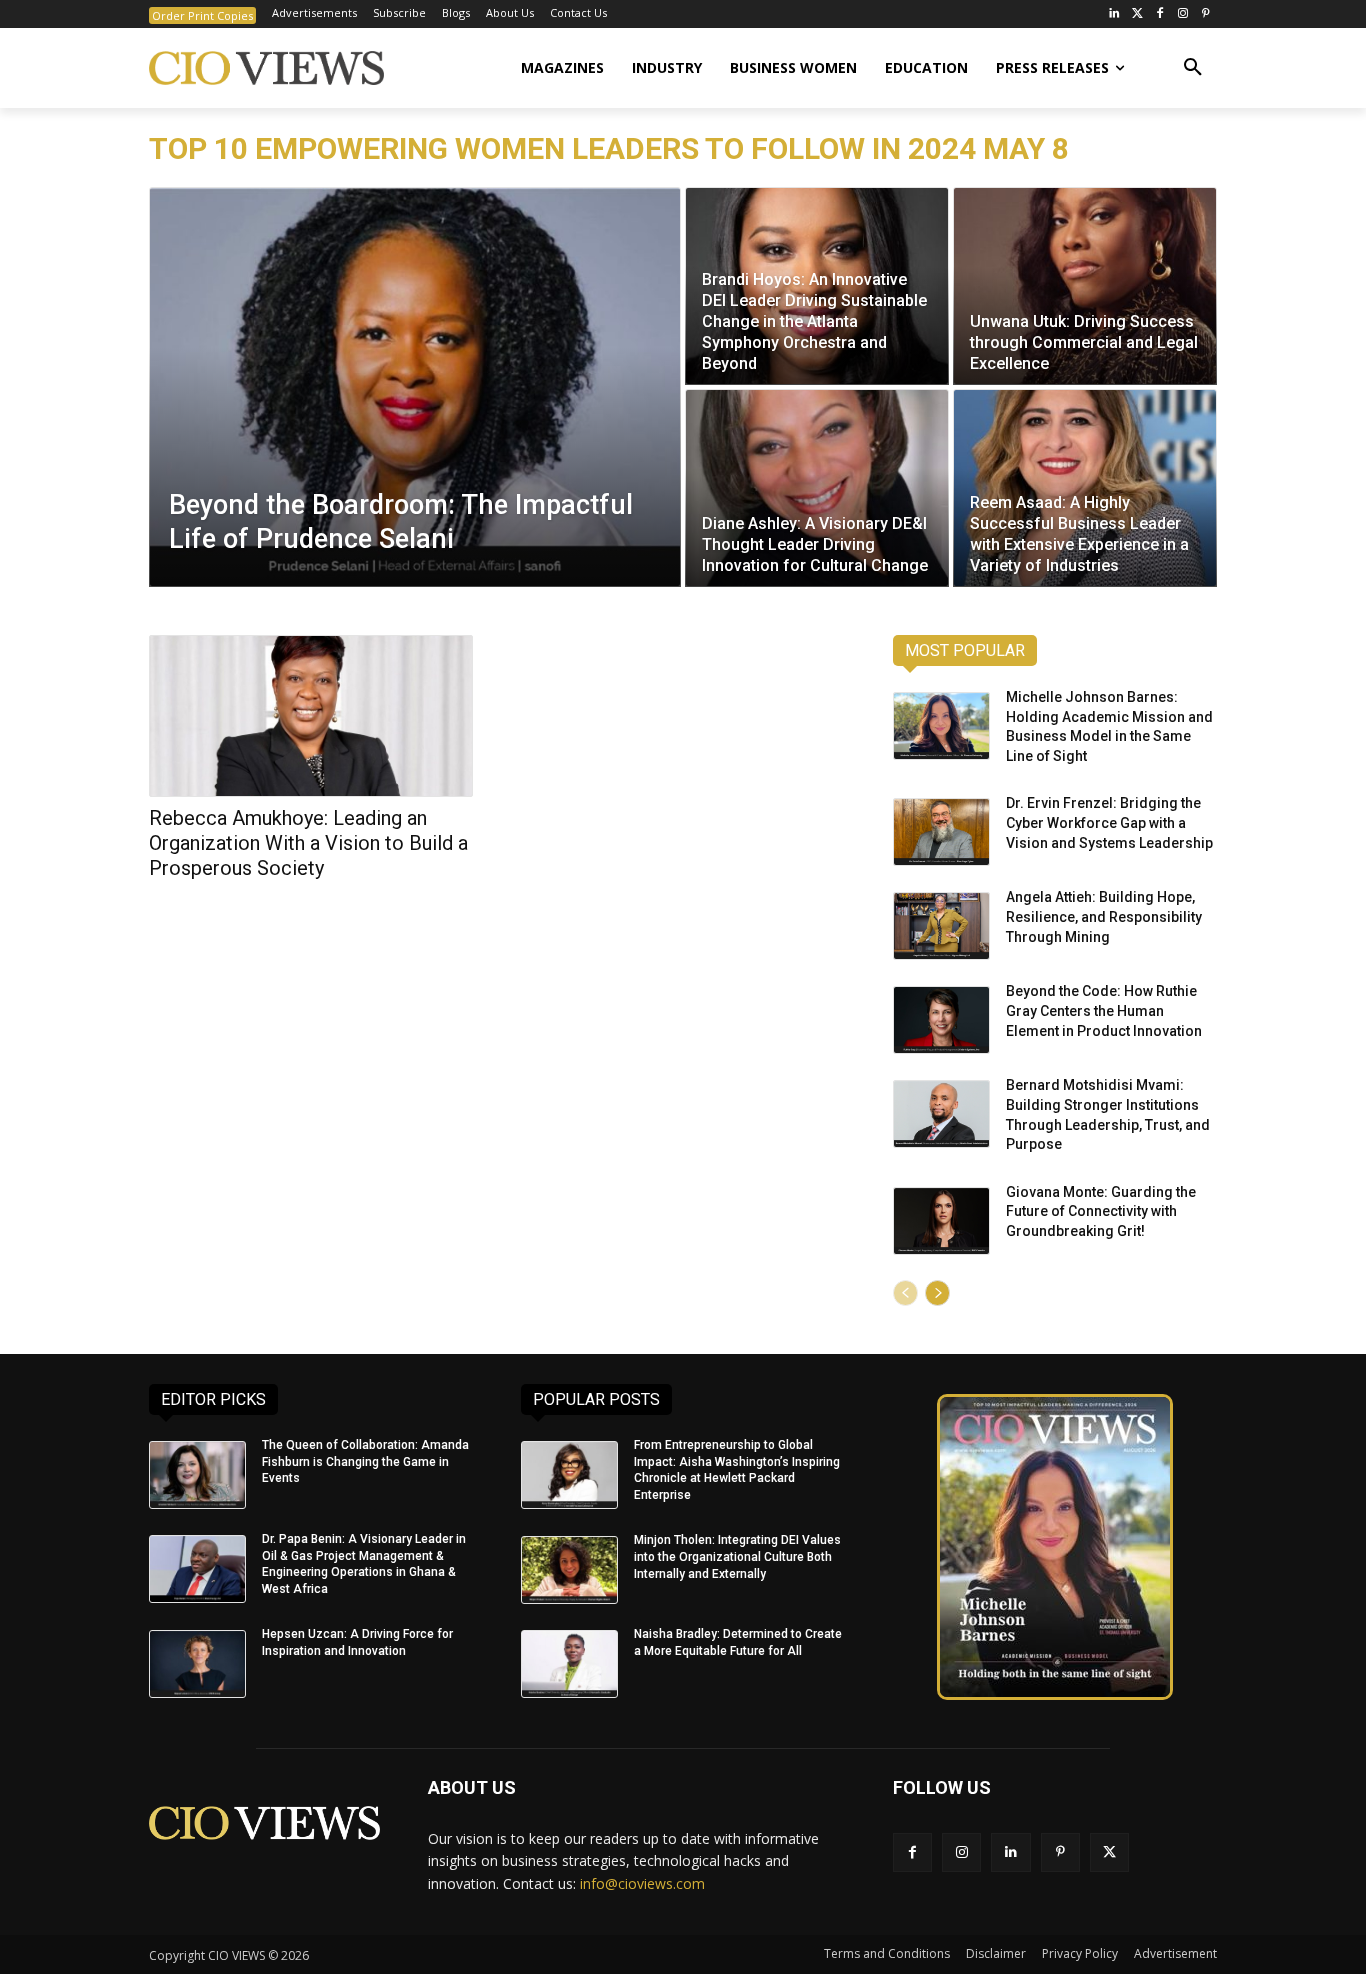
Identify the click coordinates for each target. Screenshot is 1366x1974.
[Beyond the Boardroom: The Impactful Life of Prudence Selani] (415, 387)
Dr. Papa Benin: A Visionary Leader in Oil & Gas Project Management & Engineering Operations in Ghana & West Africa (364, 1564)
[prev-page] (905, 1293)
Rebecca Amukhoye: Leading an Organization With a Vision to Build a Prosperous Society (308, 843)
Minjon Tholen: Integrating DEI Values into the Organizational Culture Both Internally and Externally (737, 1557)
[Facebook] (1160, 14)
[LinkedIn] (1114, 14)
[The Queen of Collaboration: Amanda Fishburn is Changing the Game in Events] (197, 1475)
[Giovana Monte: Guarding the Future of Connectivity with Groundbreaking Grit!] (941, 1221)
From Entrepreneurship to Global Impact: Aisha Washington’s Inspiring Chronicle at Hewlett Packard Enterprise (737, 1470)
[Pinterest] (1205, 14)
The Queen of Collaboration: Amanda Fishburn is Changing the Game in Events (365, 1462)
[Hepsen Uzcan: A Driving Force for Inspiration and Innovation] (197, 1664)
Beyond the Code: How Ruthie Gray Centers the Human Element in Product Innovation (1104, 1010)
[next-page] (937, 1293)
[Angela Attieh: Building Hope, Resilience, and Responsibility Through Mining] (941, 926)
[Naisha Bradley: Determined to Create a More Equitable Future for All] (569, 1664)
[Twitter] (1137, 14)
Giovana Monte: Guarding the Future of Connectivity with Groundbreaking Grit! (1101, 1211)
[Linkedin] (1010, 1852)
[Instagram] (1182, 14)
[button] (1193, 68)
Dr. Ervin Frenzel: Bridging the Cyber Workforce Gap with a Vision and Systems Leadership (1109, 822)
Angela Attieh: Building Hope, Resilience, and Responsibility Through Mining (1104, 916)
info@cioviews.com (642, 1883)
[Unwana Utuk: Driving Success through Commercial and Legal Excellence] (1085, 286)
